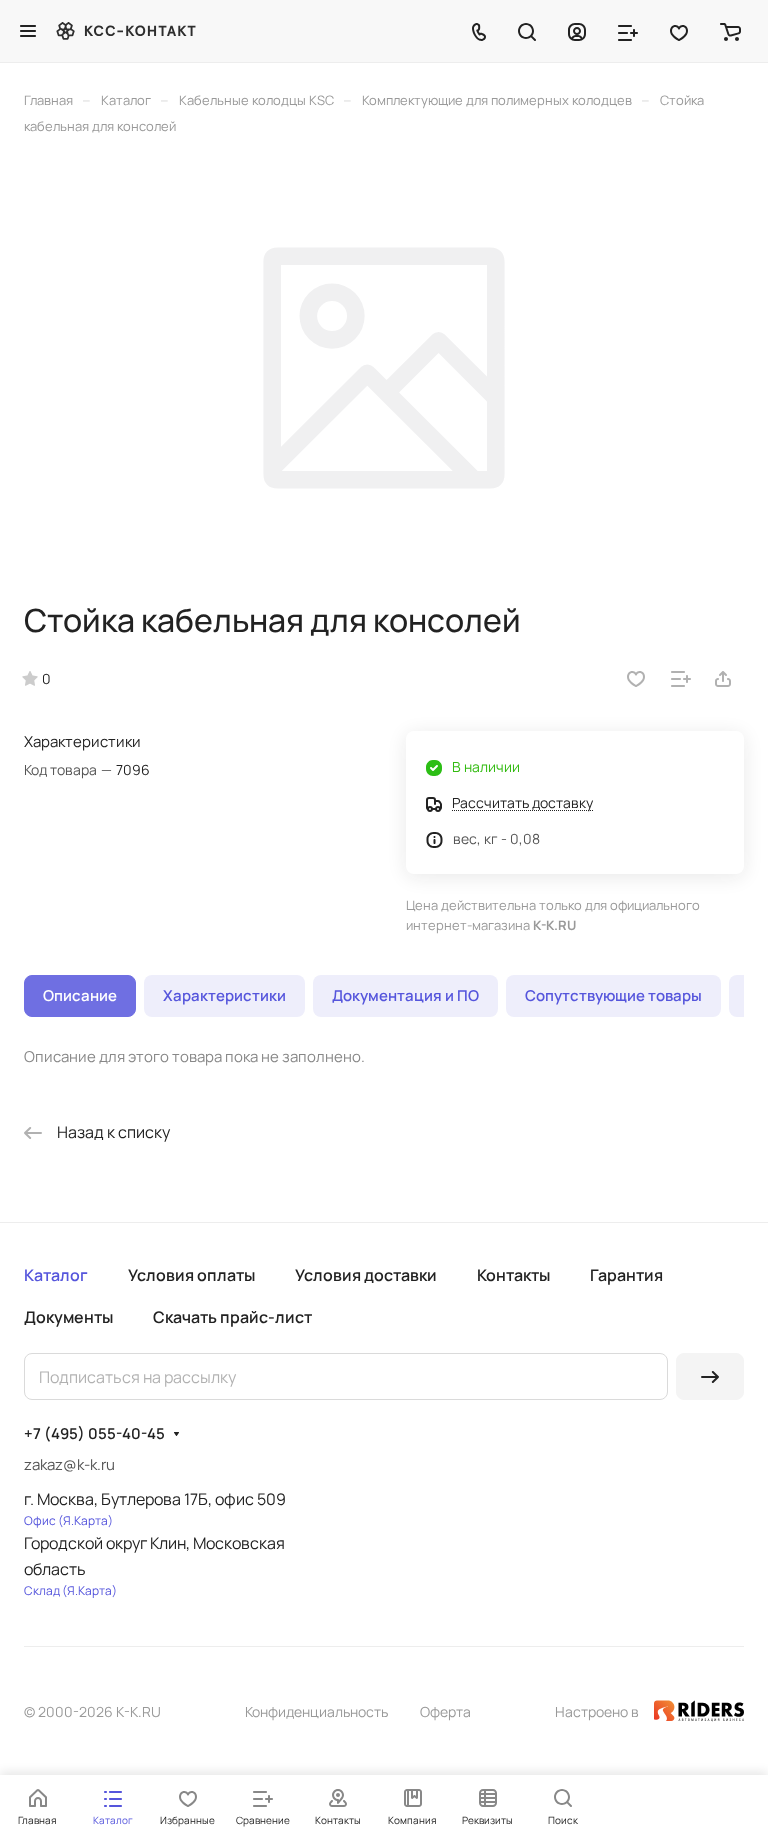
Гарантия (626, 1275)
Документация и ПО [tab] (405, 995)
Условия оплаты (191, 1275)
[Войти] (577, 31)
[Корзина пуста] (730, 31)
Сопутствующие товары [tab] (613, 995)
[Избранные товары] (679, 31)
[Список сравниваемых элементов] (628, 31)
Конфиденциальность (316, 1711)
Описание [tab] (80, 995)
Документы (68, 1317)
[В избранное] (636, 679)
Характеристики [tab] (224, 995)
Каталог (56, 1275)
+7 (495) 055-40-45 (94, 1434)
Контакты (513, 1275)
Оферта (445, 1711)
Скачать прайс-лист (232, 1317)
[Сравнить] (681, 679)
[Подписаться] (710, 1376)
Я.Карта (85, 1520)
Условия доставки (366, 1275)
